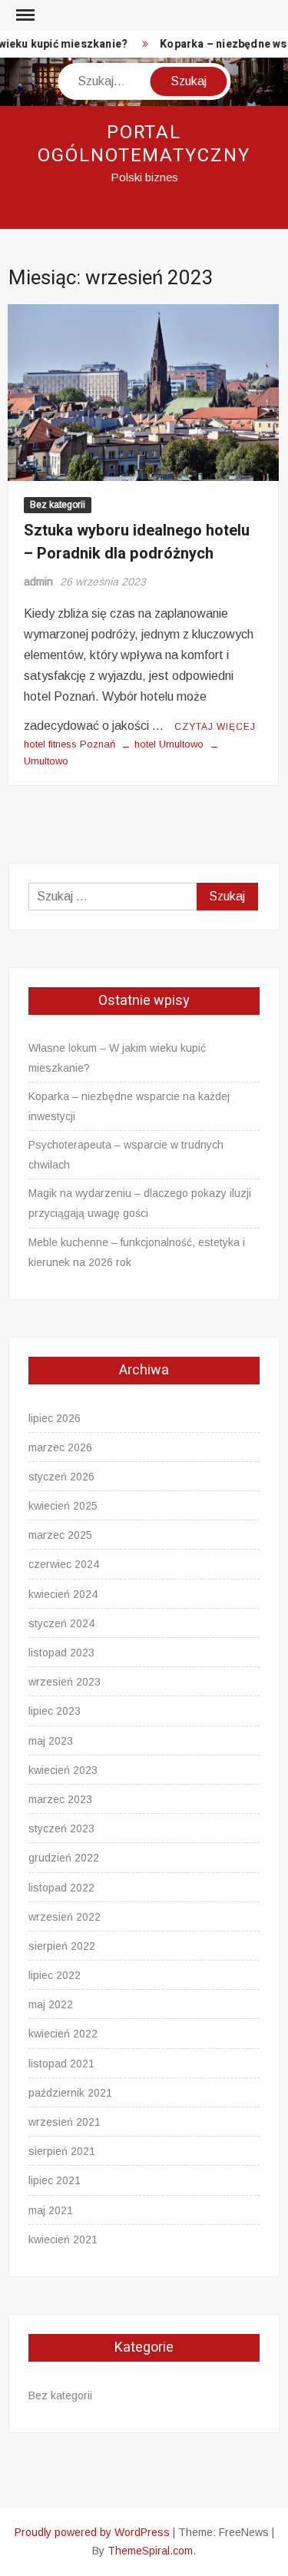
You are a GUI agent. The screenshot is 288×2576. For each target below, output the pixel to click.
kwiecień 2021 (63, 2239)
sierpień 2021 (62, 2151)
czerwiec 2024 (64, 1564)
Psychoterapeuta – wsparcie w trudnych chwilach (126, 1155)
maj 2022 (51, 2004)
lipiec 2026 (55, 1418)
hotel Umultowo (169, 744)
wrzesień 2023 (65, 1682)
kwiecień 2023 (63, 1770)
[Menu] (24, 15)
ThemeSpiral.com (150, 2551)
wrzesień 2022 (65, 1917)
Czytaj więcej (215, 727)
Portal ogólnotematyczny (144, 144)
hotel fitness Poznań (70, 744)
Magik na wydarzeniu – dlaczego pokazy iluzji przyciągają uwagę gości (140, 1203)
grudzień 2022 (64, 1858)
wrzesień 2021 (65, 2122)
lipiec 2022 (55, 1975)
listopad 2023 (61, 1653)
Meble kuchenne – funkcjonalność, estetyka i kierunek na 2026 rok (137, 1252)
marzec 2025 (60, 1535)
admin (38, 582)
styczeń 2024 (61, 1623)
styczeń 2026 (61, 1477)
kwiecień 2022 (63, 2034)
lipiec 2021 (55, 2180)
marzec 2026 (60, 1447)
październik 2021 (70, 2093)
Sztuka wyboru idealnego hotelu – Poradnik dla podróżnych (137, 542)
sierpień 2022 (62, 1946)
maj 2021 (51, 2210)
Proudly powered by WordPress (92, 2532)
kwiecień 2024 (63, 1594)
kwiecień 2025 (63, 1506)
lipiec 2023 (55, 1711)
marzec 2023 (60, 1799)
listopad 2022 (61, 1888)
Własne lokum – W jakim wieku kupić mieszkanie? (117, 1058)
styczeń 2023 (61, 1828)
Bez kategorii (58, 505)
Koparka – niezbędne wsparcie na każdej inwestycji (129, 1106)
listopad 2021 (61, 2064)
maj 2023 (51, 1741)
